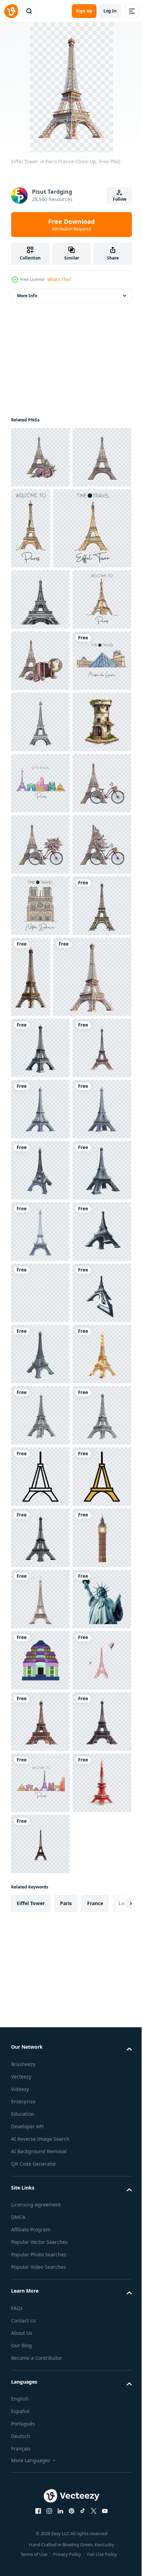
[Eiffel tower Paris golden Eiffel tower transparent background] (40, 2190)
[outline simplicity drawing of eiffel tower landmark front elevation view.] (40, 2373)
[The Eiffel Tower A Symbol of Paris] (40, 2251)
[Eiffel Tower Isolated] (40, 2496)
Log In (110, 11)
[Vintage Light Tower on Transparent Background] (40, 987)
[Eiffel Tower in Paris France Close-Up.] (40, 1354)
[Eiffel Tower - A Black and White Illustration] (40, 925)
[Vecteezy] (11, 11)
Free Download (71, 225)
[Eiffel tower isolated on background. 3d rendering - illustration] (40, 1639)
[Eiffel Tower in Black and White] (40, 680)
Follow (120, 199)
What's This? (59, 279)
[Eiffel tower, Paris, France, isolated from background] (40, 1577)
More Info (27, 296)
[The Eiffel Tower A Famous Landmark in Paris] (40, 2312)
